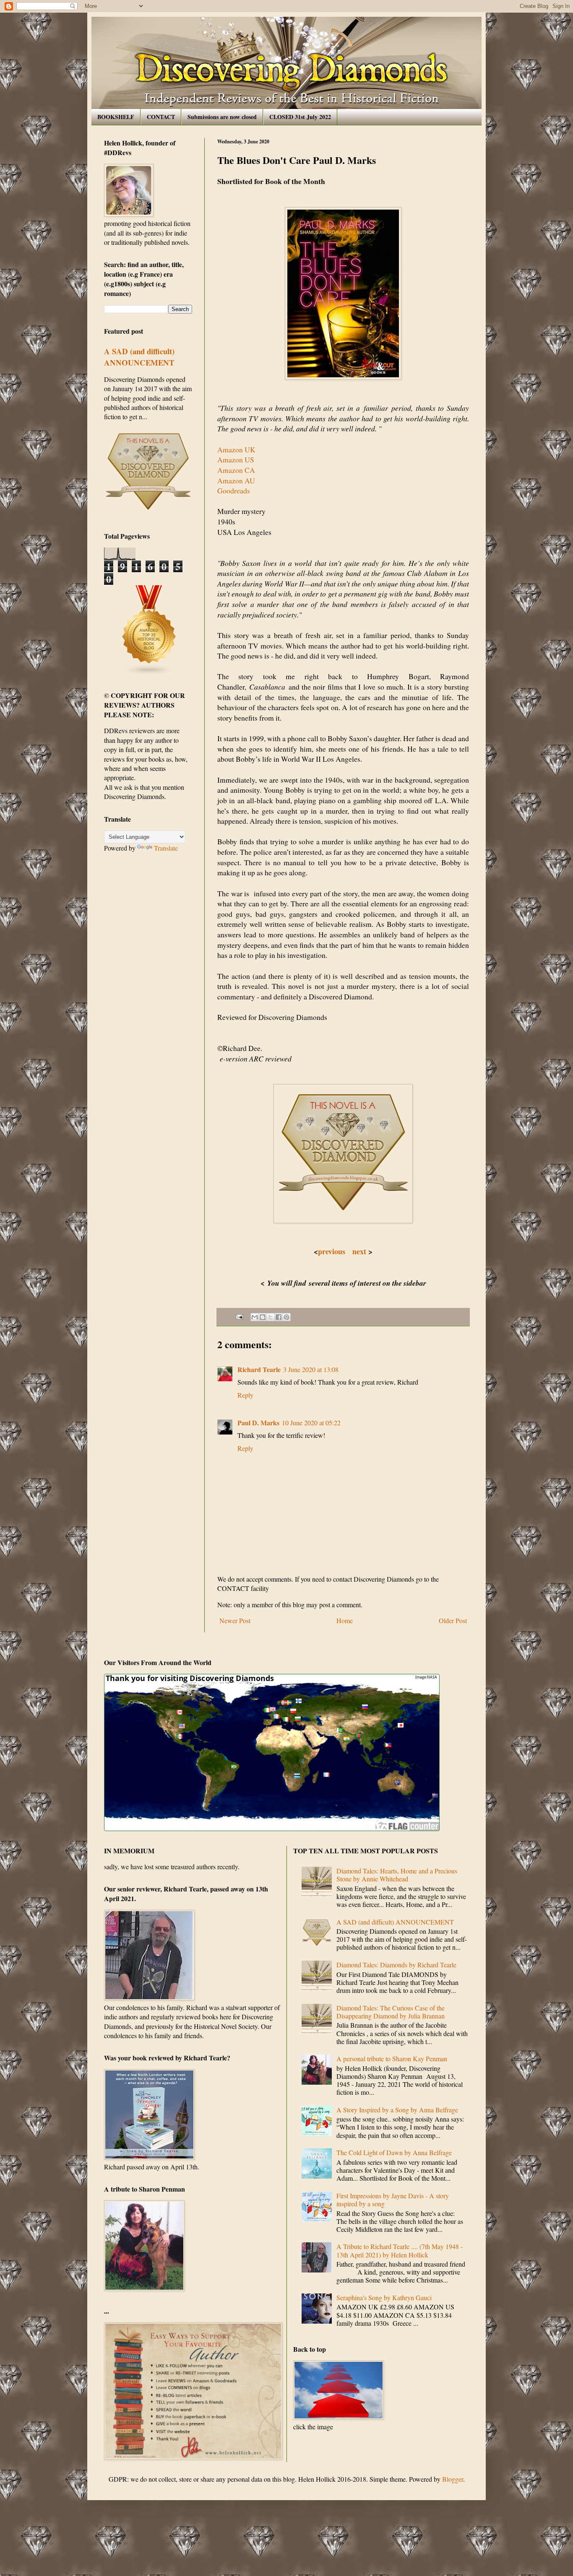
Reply (245, 1395)
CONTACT (161, 117)
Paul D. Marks (258, 1423)
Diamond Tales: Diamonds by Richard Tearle (396, 1965)
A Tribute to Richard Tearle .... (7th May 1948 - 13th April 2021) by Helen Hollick (400, 2250)
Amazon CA (236, 470)
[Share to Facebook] (279, 1317)
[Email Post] (239, 1316)
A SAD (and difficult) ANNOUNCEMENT (139, 357)
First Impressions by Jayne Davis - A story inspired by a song (393, 2200)
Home (345, 1620)
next (358, 1251)
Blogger (453, 2479)
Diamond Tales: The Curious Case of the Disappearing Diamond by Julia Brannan (391, 2012)
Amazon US (236, 459)
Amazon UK (236, 449)
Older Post (453, 1620)
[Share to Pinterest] (286, 1317)
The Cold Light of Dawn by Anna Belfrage (394, 2152)
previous (332, 1251)
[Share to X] (271, 1317)
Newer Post (235, 1620)
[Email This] (255, 1317)
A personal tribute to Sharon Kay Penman (392, 2058)
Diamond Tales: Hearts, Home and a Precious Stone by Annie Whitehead (397, 1875)
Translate (166, 848)
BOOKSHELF (116, 117)
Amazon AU (236, 480)
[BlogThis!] (263, 1317)
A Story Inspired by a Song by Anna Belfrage (397, 2110)
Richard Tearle (259, 1369)
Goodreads (234, 490)
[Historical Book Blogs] (149, 673)
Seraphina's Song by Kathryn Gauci (384, 2297)
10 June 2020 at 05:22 (311, 1423)
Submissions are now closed (222, 117)
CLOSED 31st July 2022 (300, 117)
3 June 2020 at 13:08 (311, 1369)
